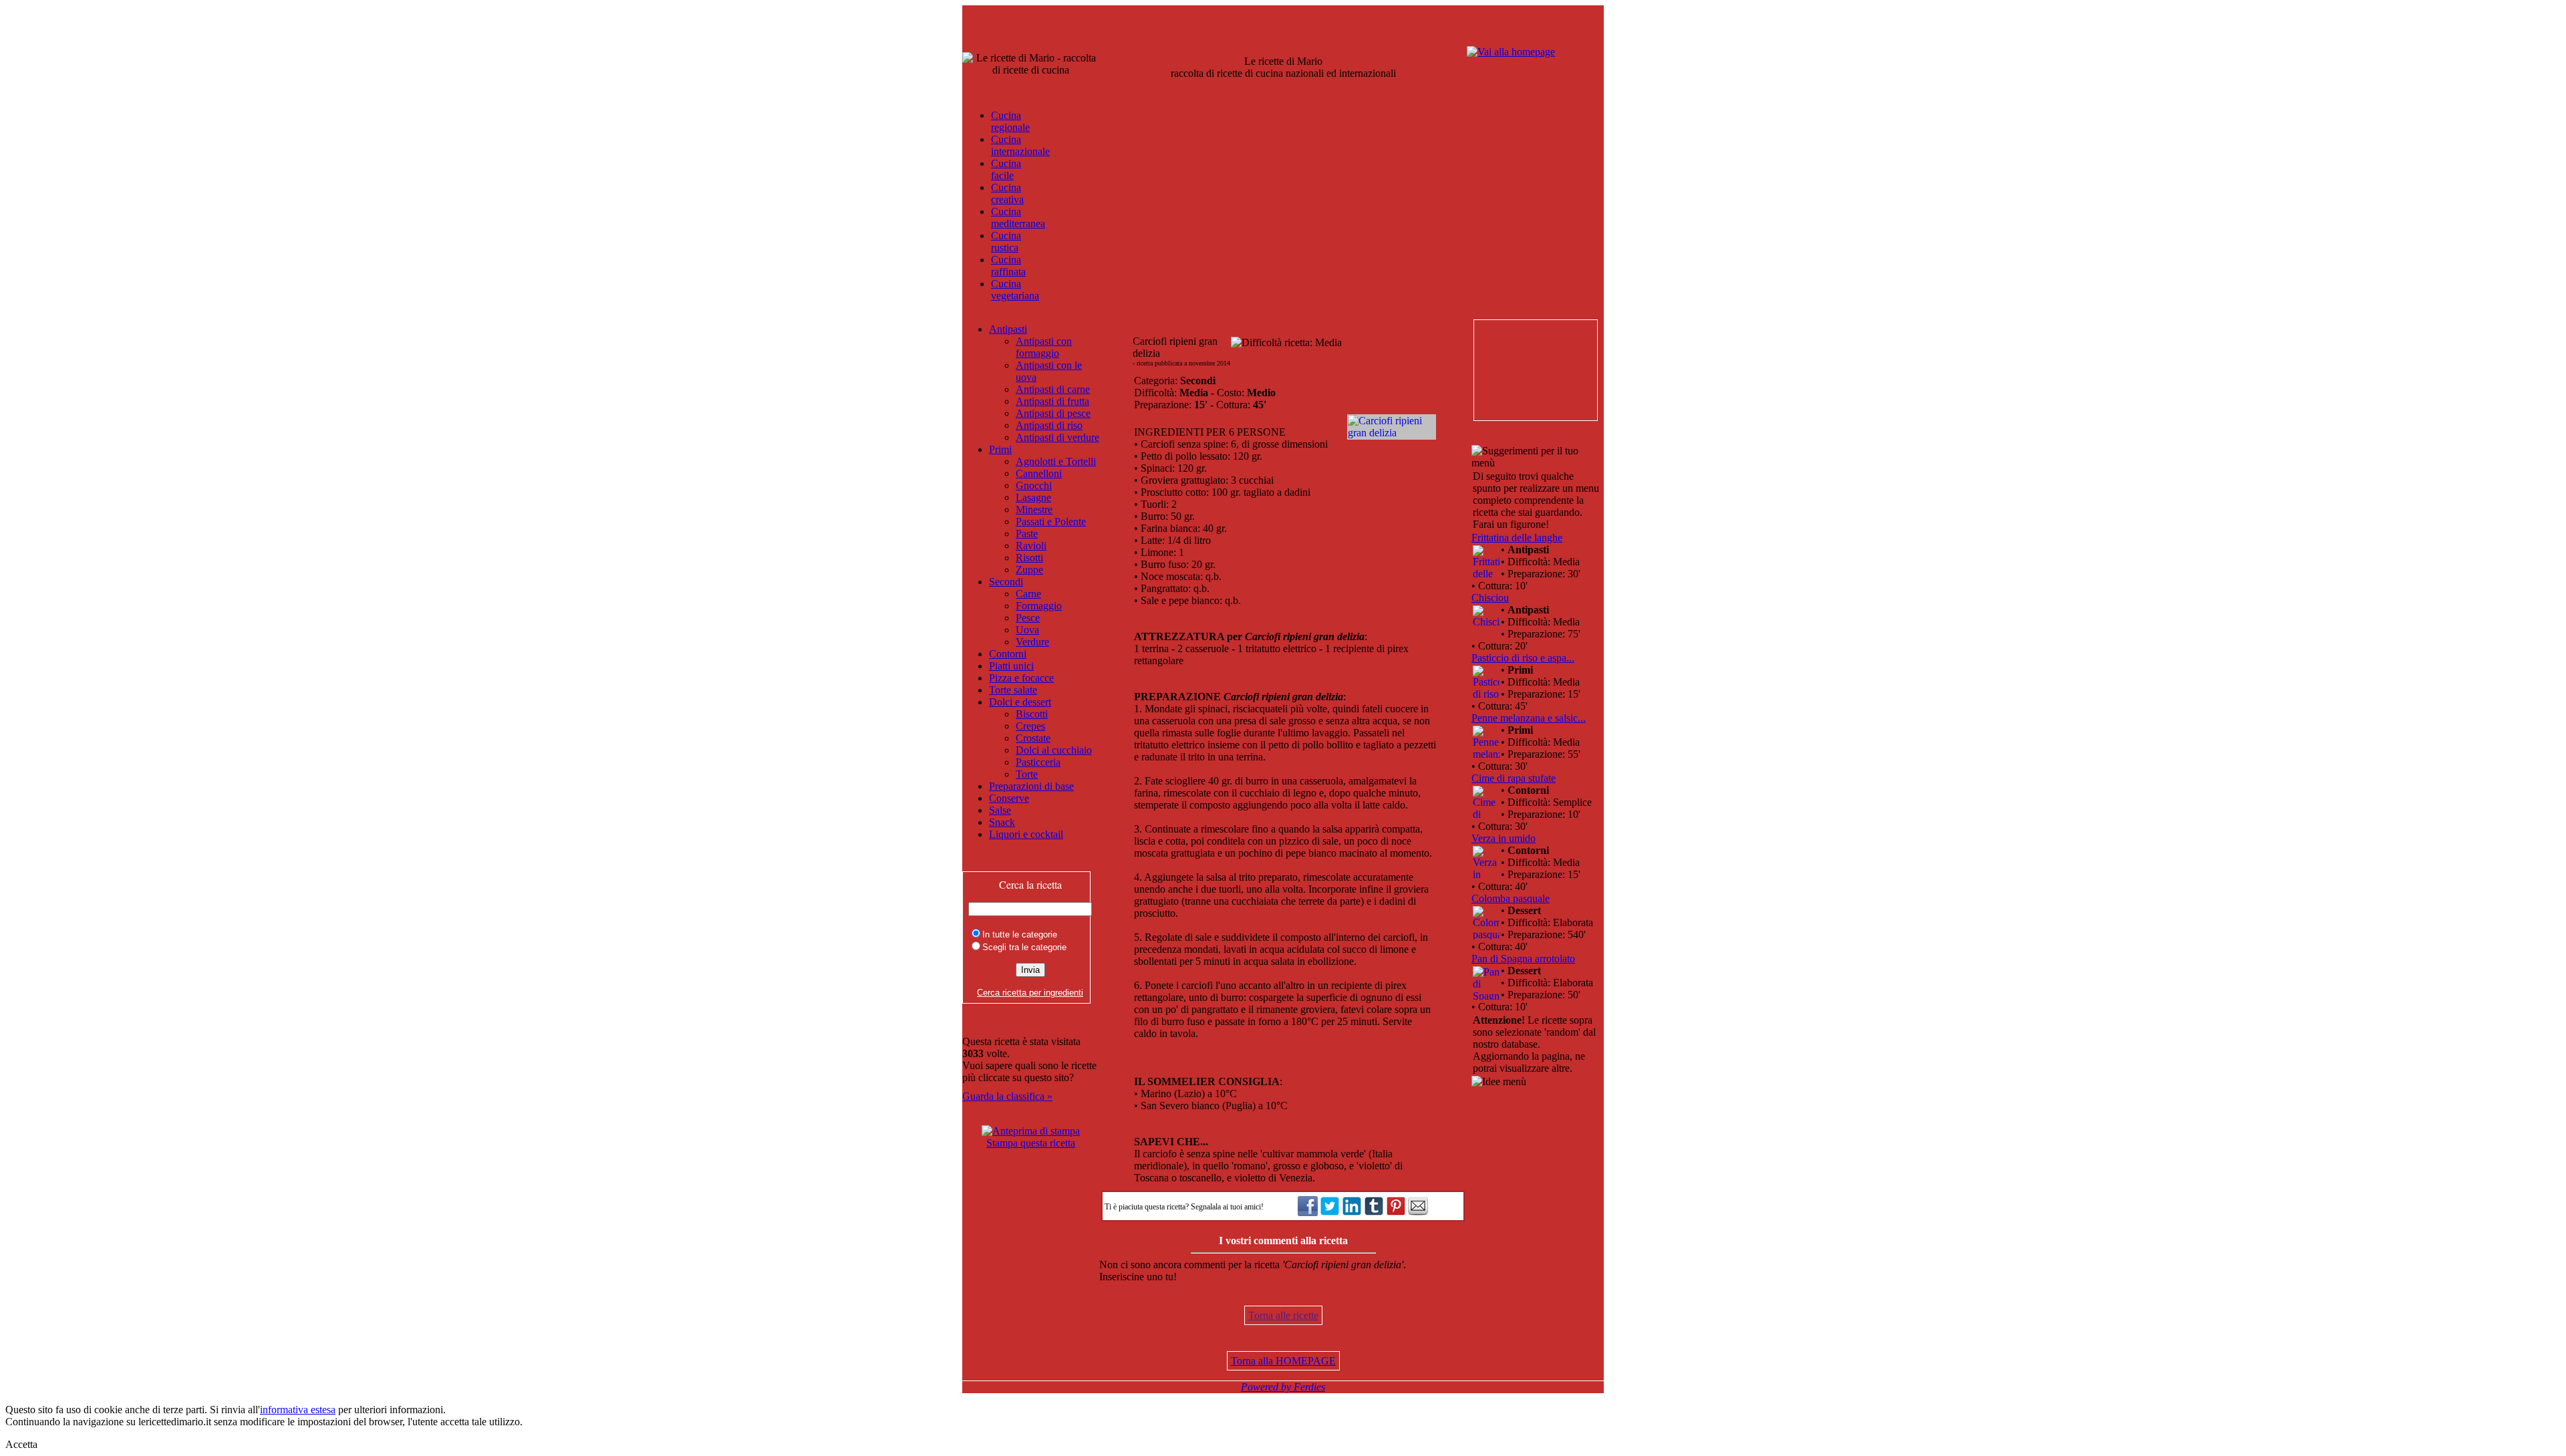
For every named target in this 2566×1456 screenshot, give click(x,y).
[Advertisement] (1535, 370)
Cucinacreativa (1007, 193)
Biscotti (1032, 714)
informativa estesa (298, 1410)
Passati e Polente (1051, 522)
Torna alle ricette (1283, 1315)
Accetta (21, 1444)
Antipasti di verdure (1057, 437)
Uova (1027, 630)
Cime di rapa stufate (1514, 778)
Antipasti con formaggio (1044, 347)
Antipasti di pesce (1053, 413)
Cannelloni (1039, 473)
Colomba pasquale (1511, 898)
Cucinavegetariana (1015, 290)
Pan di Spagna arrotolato (1523, 959)
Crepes (1030, 726)
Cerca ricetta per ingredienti (1030, 993)
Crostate (1033, 738)
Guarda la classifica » (1007, 1096)
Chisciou (1490, 598)
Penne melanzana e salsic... (1529, 718)
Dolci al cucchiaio (1054, 750)
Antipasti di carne (1053, 389)
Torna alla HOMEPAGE (1283, 1361)
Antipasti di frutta (1052, 401)
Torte (1027, 774)
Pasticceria (1038, 762)
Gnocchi (1034, 485)
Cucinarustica (1006, 242)
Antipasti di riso (1049, 425)
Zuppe (1029, 570)
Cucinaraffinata (1008, 266)
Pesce (1028, 618)
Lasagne (1033, 497)
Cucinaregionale (1010, 121)
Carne (1028, 594)
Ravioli (1031, 546)
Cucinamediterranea (1018, 217)
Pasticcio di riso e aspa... (1523, 658)
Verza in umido (1504, 838)
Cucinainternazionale (1020, 145)
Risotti (1029, 558)
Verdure (1032, 642)
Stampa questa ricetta (1031, 1143)
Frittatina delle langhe (1517, 538)
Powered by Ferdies (1283, 1387)
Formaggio (1039, 606)
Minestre (1034, 509)
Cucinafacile (1006, 169)
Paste (1027, 534)
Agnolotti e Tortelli (1056, 461)
